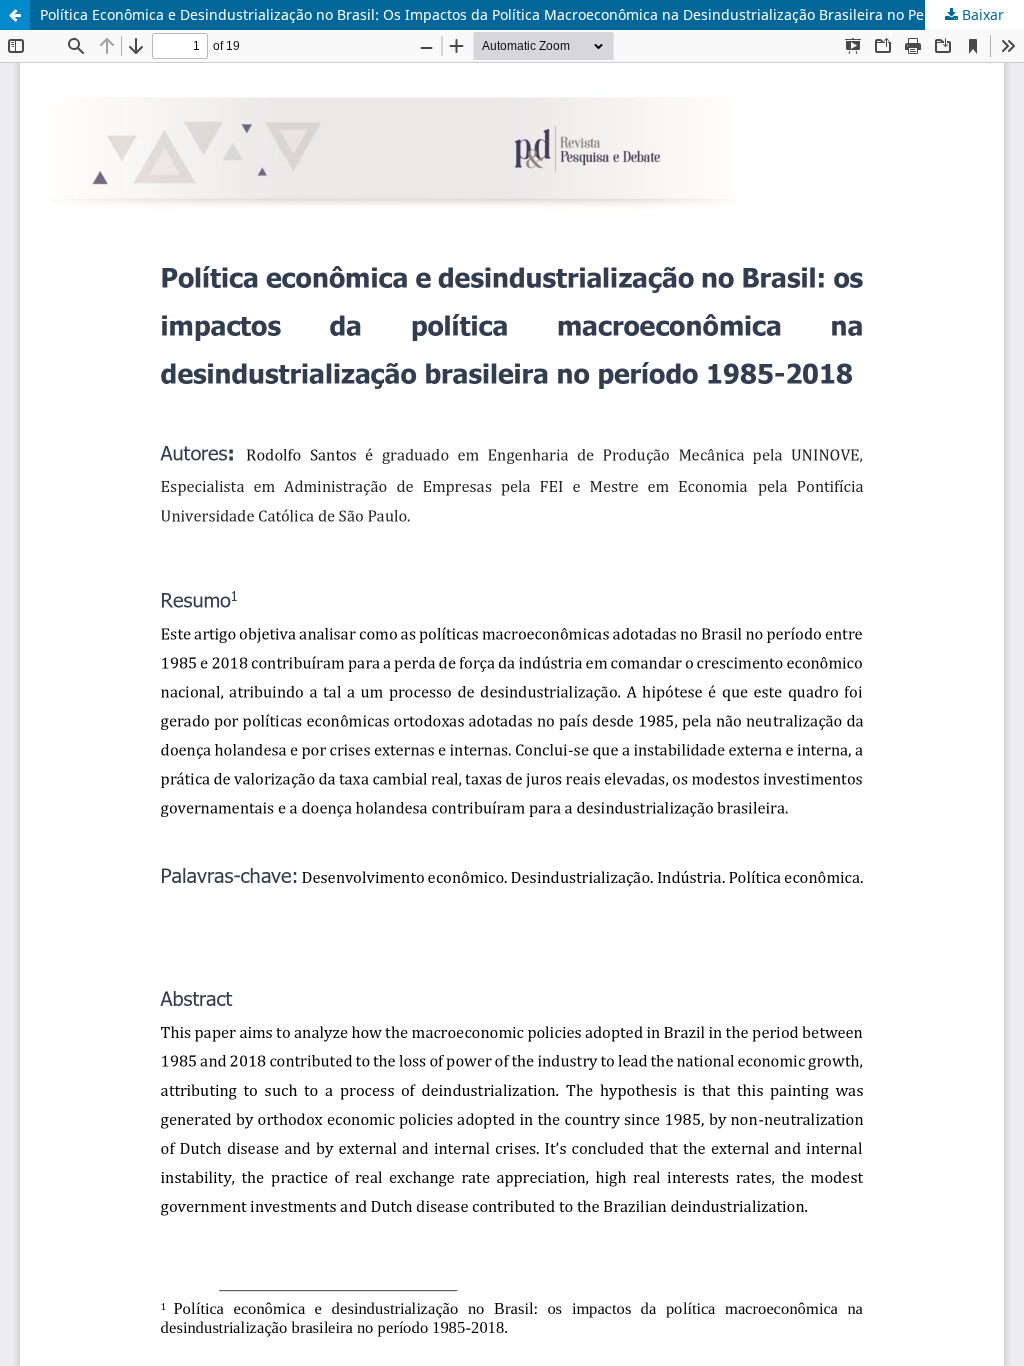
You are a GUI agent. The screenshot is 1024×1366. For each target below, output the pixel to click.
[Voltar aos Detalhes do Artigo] (15, 15)
